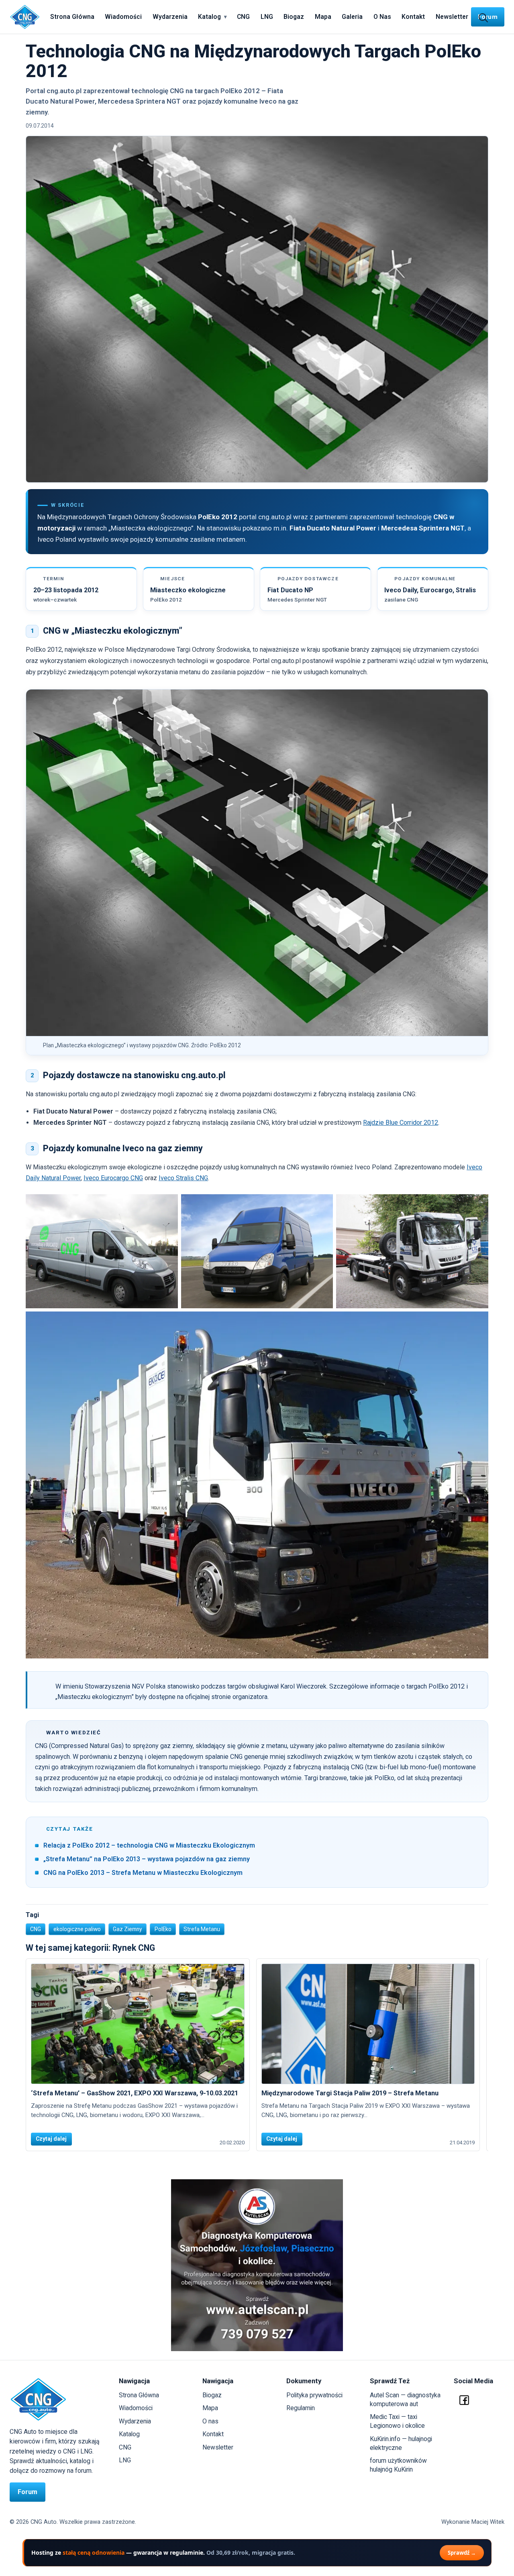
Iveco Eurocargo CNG (113, 1178)
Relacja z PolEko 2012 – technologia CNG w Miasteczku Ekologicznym (149, 1845)
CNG (243, 17)
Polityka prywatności (314, 2395)
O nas (210, 2421)
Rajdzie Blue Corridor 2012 (401, 1123)
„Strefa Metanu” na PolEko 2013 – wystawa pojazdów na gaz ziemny (147, 1859)
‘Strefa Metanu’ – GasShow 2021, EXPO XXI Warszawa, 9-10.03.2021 (135, 2093)
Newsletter (452, 17)
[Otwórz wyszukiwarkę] (483, 17)
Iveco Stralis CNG (183, 1178)
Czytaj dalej (51, 2139)
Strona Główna (72, 17)
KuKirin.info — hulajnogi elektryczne (401, 2443)
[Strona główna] (25, 17)
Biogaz (294, 17)
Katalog (209, 17)
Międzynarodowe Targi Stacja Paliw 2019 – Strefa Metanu (350, 2093)
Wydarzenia (170, 17)
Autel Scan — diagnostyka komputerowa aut (405, 2400)
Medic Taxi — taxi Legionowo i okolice (397, 2421)
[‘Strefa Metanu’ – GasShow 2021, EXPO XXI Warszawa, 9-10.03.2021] (138, 2024)
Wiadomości (123, 17)
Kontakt (413, 17)
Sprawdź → (462, 2553)
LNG (267, 17)
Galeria (352, 17)
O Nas (382, 17)
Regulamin (301, 2408)
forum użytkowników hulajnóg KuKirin (398, 2465)
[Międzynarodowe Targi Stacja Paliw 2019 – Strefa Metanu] (368, 2024)
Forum (28, 2492)
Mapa (323, 17)
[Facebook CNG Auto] (464, 2400)
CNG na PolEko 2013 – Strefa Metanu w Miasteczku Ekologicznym (143, 1873)
